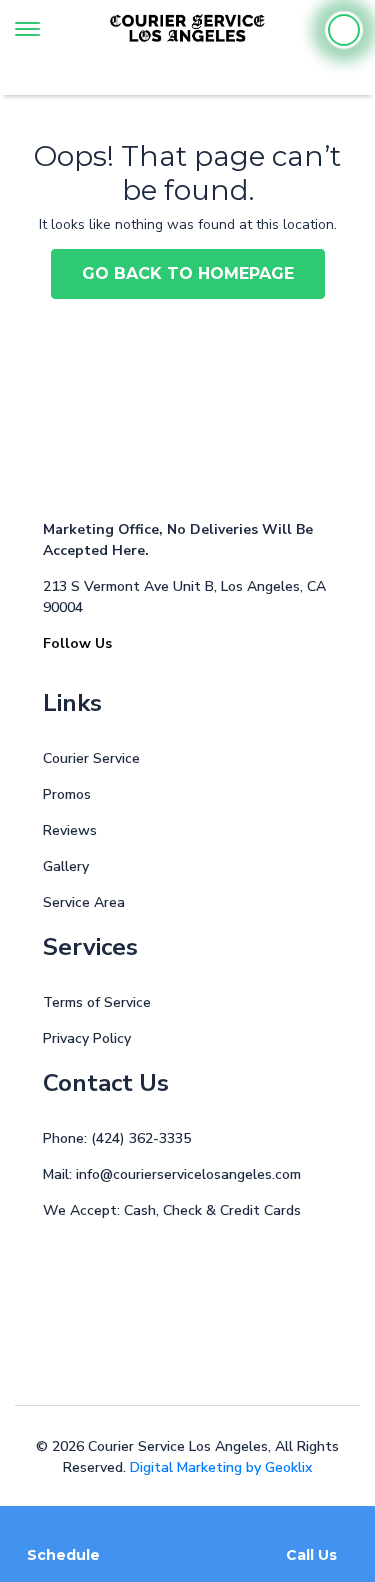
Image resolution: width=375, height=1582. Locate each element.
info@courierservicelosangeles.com (188, 1174)
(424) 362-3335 (141, 1138)
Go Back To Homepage (188, 273)
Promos (67, 794)
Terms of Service (97, 1002)
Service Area (84, 902)
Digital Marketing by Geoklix (221, 1467)
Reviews (70, 830)
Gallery (66, 866)
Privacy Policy (87, 1038)
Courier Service (91, 758)
